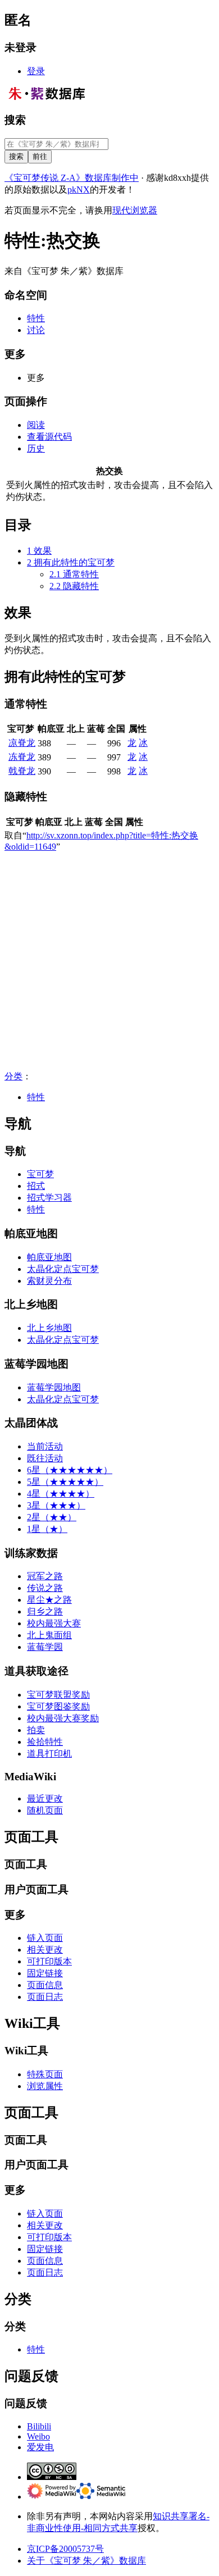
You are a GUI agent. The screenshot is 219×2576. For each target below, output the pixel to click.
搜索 (15, 120)
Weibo (38, 2436)
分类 (13, 1076)
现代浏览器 (135, 210)
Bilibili (39, 2426)
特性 (36, 1097)
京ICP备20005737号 (65, 2549)
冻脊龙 (22, 757)
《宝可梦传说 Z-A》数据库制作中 (72, 178)
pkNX (79, 190)
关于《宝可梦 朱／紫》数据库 (86, 2561)
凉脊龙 (22, 743)
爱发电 (40, 2447)
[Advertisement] (109, 961)
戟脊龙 (22, 771)
